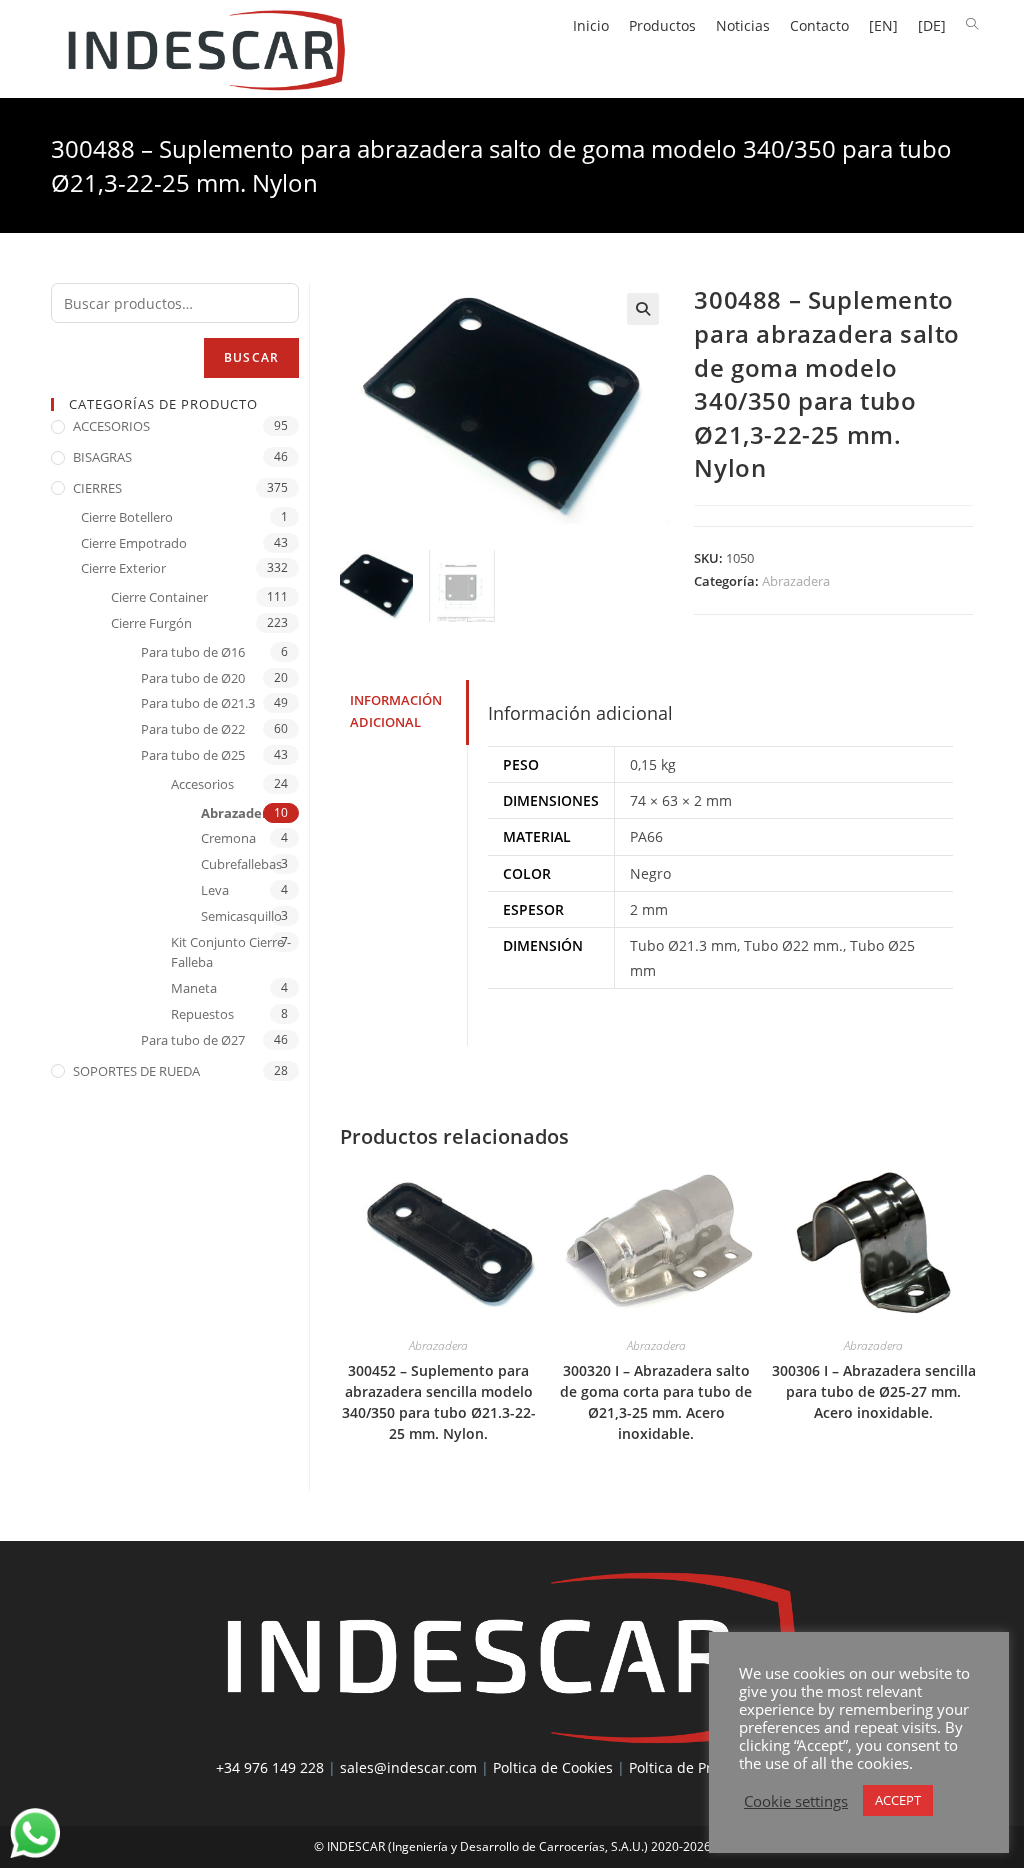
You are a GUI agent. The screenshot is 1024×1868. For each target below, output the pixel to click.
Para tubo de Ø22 (193, 729)
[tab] (403, 712)
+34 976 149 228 (270, 1767)
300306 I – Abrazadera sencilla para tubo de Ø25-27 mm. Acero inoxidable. (874, 1391)
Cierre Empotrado (134, 543)
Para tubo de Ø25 (193, 755)
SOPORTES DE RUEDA (136, 1071)
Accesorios (202, 784)
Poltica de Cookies (553, 1767)
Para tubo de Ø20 (193, 678)
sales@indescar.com (408, 1767)
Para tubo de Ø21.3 (198, 703)
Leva (215, 890)
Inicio (591, 25)
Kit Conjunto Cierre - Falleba (231, 952)
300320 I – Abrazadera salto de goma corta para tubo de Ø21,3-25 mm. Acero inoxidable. (656, 1402)
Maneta (194, 988)
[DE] (932, 25)
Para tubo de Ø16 (193, 652)
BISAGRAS (102, 457)
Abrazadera (796, 581)
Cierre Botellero (127, 517)
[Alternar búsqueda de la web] (972, 24)
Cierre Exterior (123, 568)
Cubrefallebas (241, 864)
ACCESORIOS (111, 426)
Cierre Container (159, 597)
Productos (662, 25)
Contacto (819, 25)
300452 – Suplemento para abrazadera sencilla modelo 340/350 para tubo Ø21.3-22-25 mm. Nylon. (439, 1402)
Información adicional (396, 712)
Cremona (228, 838)
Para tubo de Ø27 (193, 1040)
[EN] (883, 25)
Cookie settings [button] (796, 1801)
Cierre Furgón (151, 623)
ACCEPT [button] (898, 1800)
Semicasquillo (241, 916)
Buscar (251, 357)
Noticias (743, 25)
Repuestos (202, 1014)
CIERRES (97, 488)
